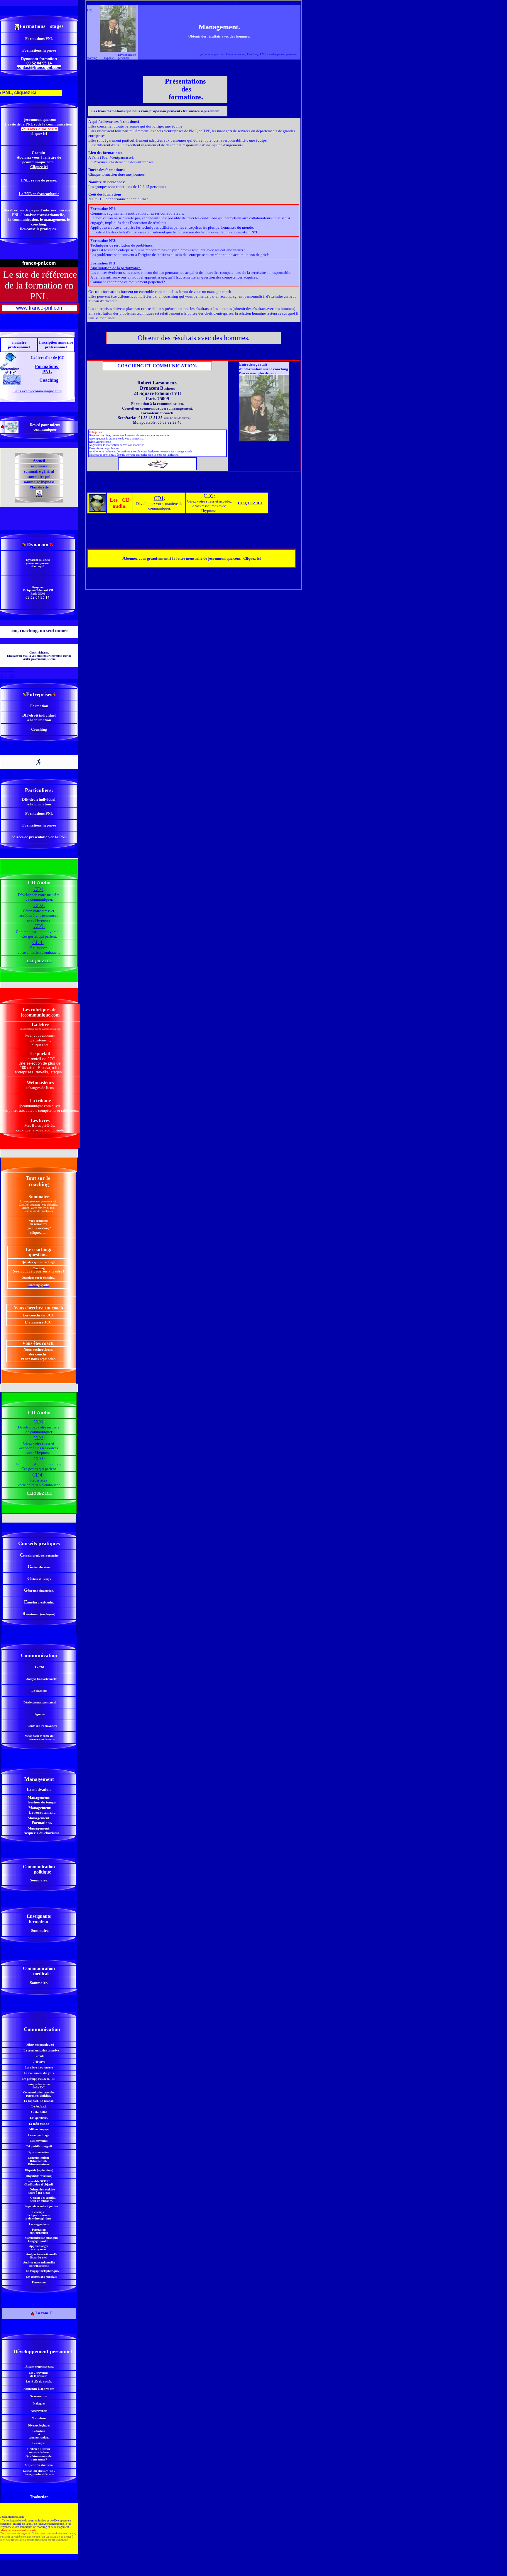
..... (39, 2557)
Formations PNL (47, 369)
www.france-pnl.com (40, 308)
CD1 (159, 498)
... (2, 2563)
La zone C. (44, 2313)
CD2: (209, 496)
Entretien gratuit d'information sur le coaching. (264, 367)
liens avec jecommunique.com (38, 391)
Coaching (49, 380)
